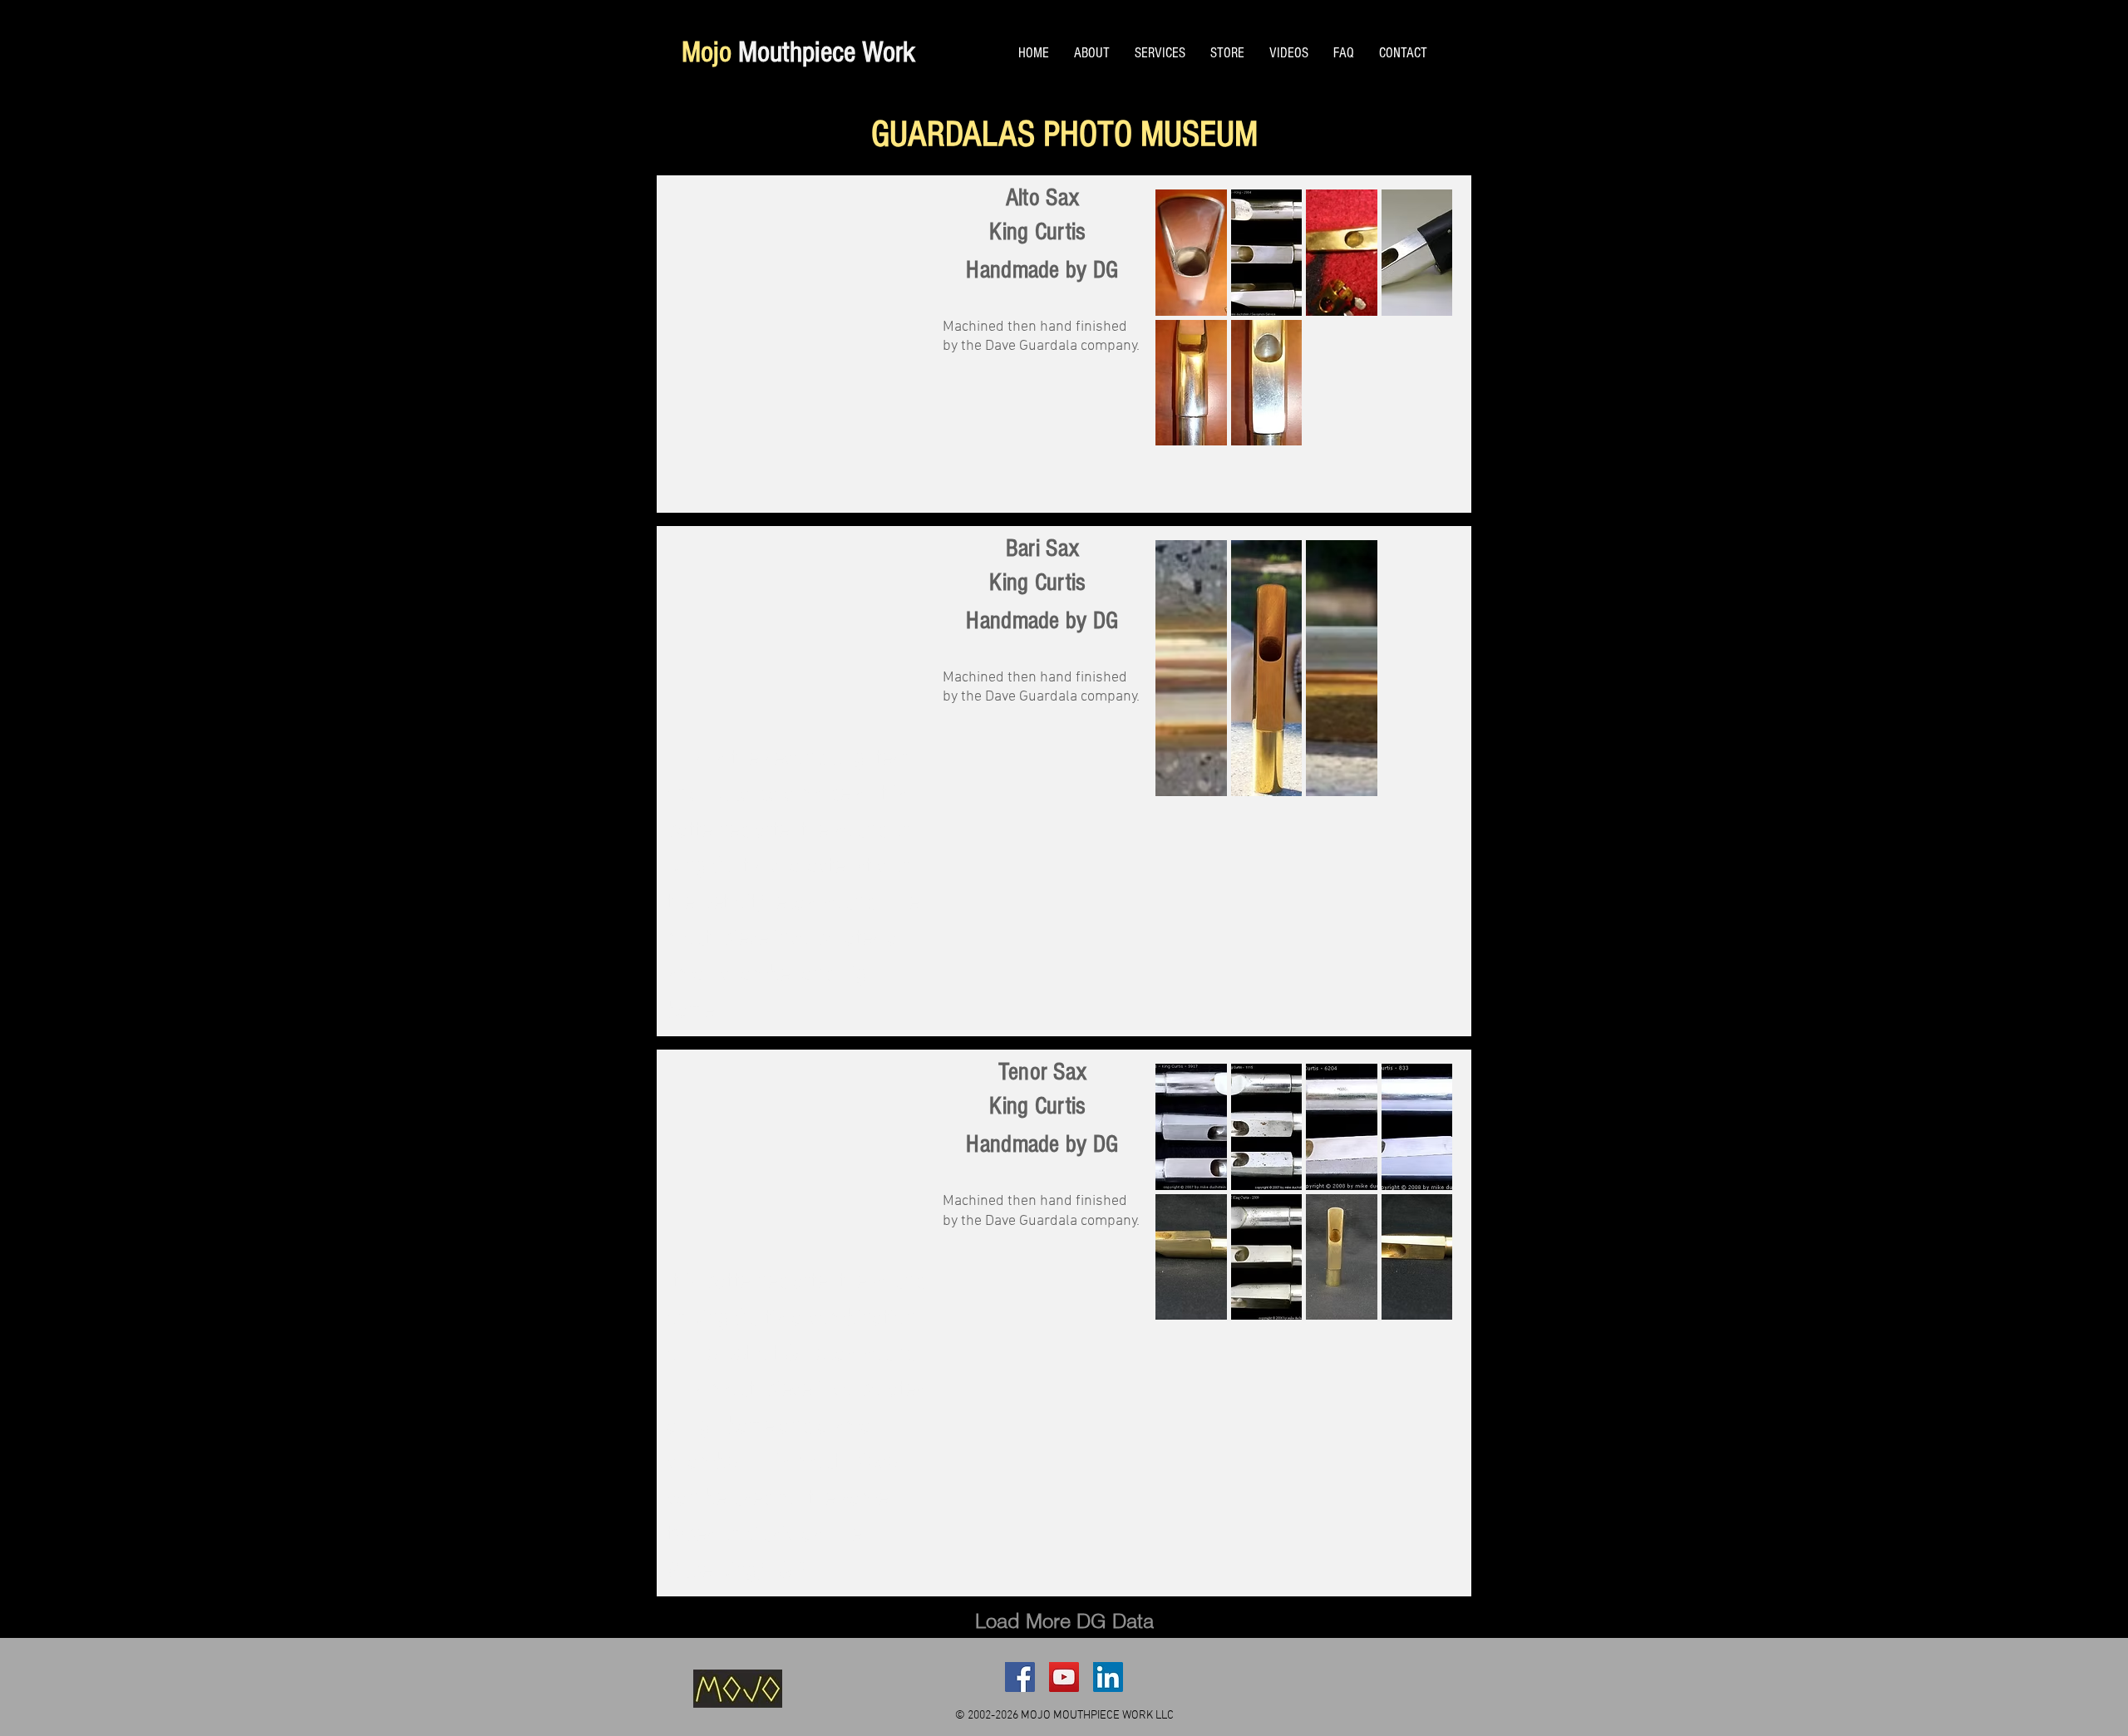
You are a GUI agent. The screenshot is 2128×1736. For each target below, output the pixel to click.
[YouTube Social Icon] (1064, 1677)
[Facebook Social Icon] (1020, 1677)
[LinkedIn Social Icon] (1108, 1677)
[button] (1191, 253)
